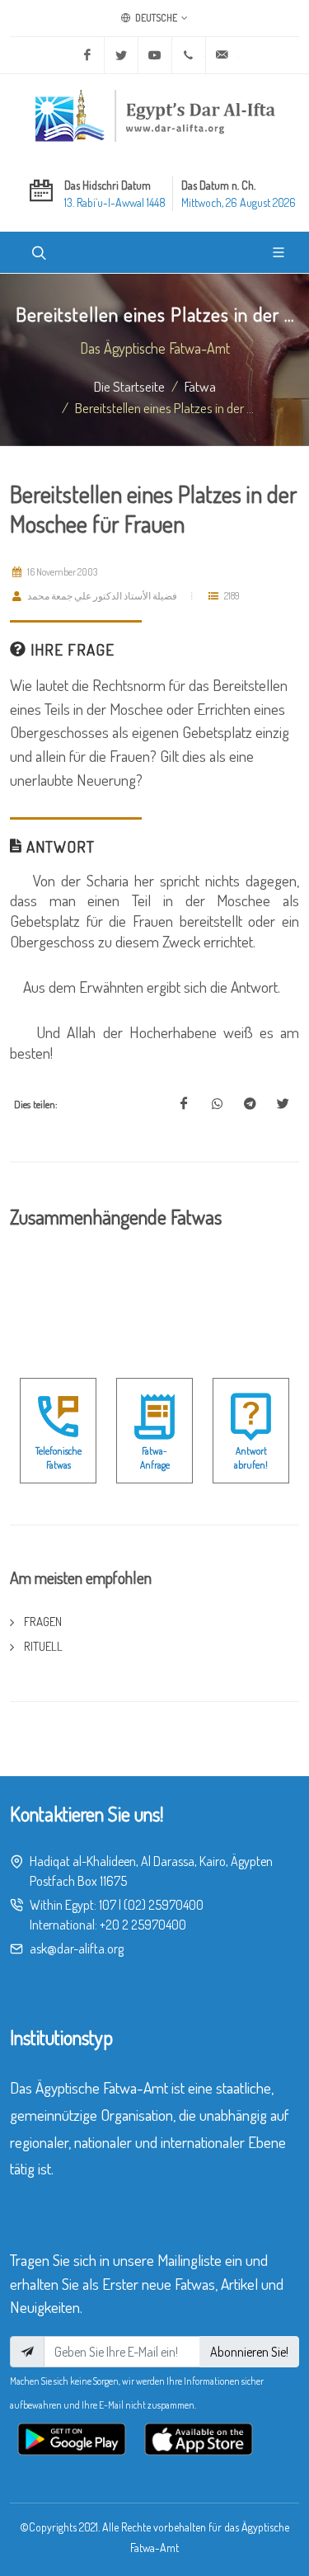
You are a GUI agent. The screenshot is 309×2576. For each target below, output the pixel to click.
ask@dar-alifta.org (77, 1948)
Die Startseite (129, 386)
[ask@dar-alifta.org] (222, 55)
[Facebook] (87, 55)
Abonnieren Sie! (249, 2352)
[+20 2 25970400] (189, 55)
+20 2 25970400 (143, 1925)
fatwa (200, 386)
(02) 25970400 (164, 1905)
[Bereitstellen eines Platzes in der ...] (184, 1104)
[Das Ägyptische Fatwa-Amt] (155, 115)
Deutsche (155, 18)
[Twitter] (121, 55)
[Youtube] (155, 55)
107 (108, 1905)
